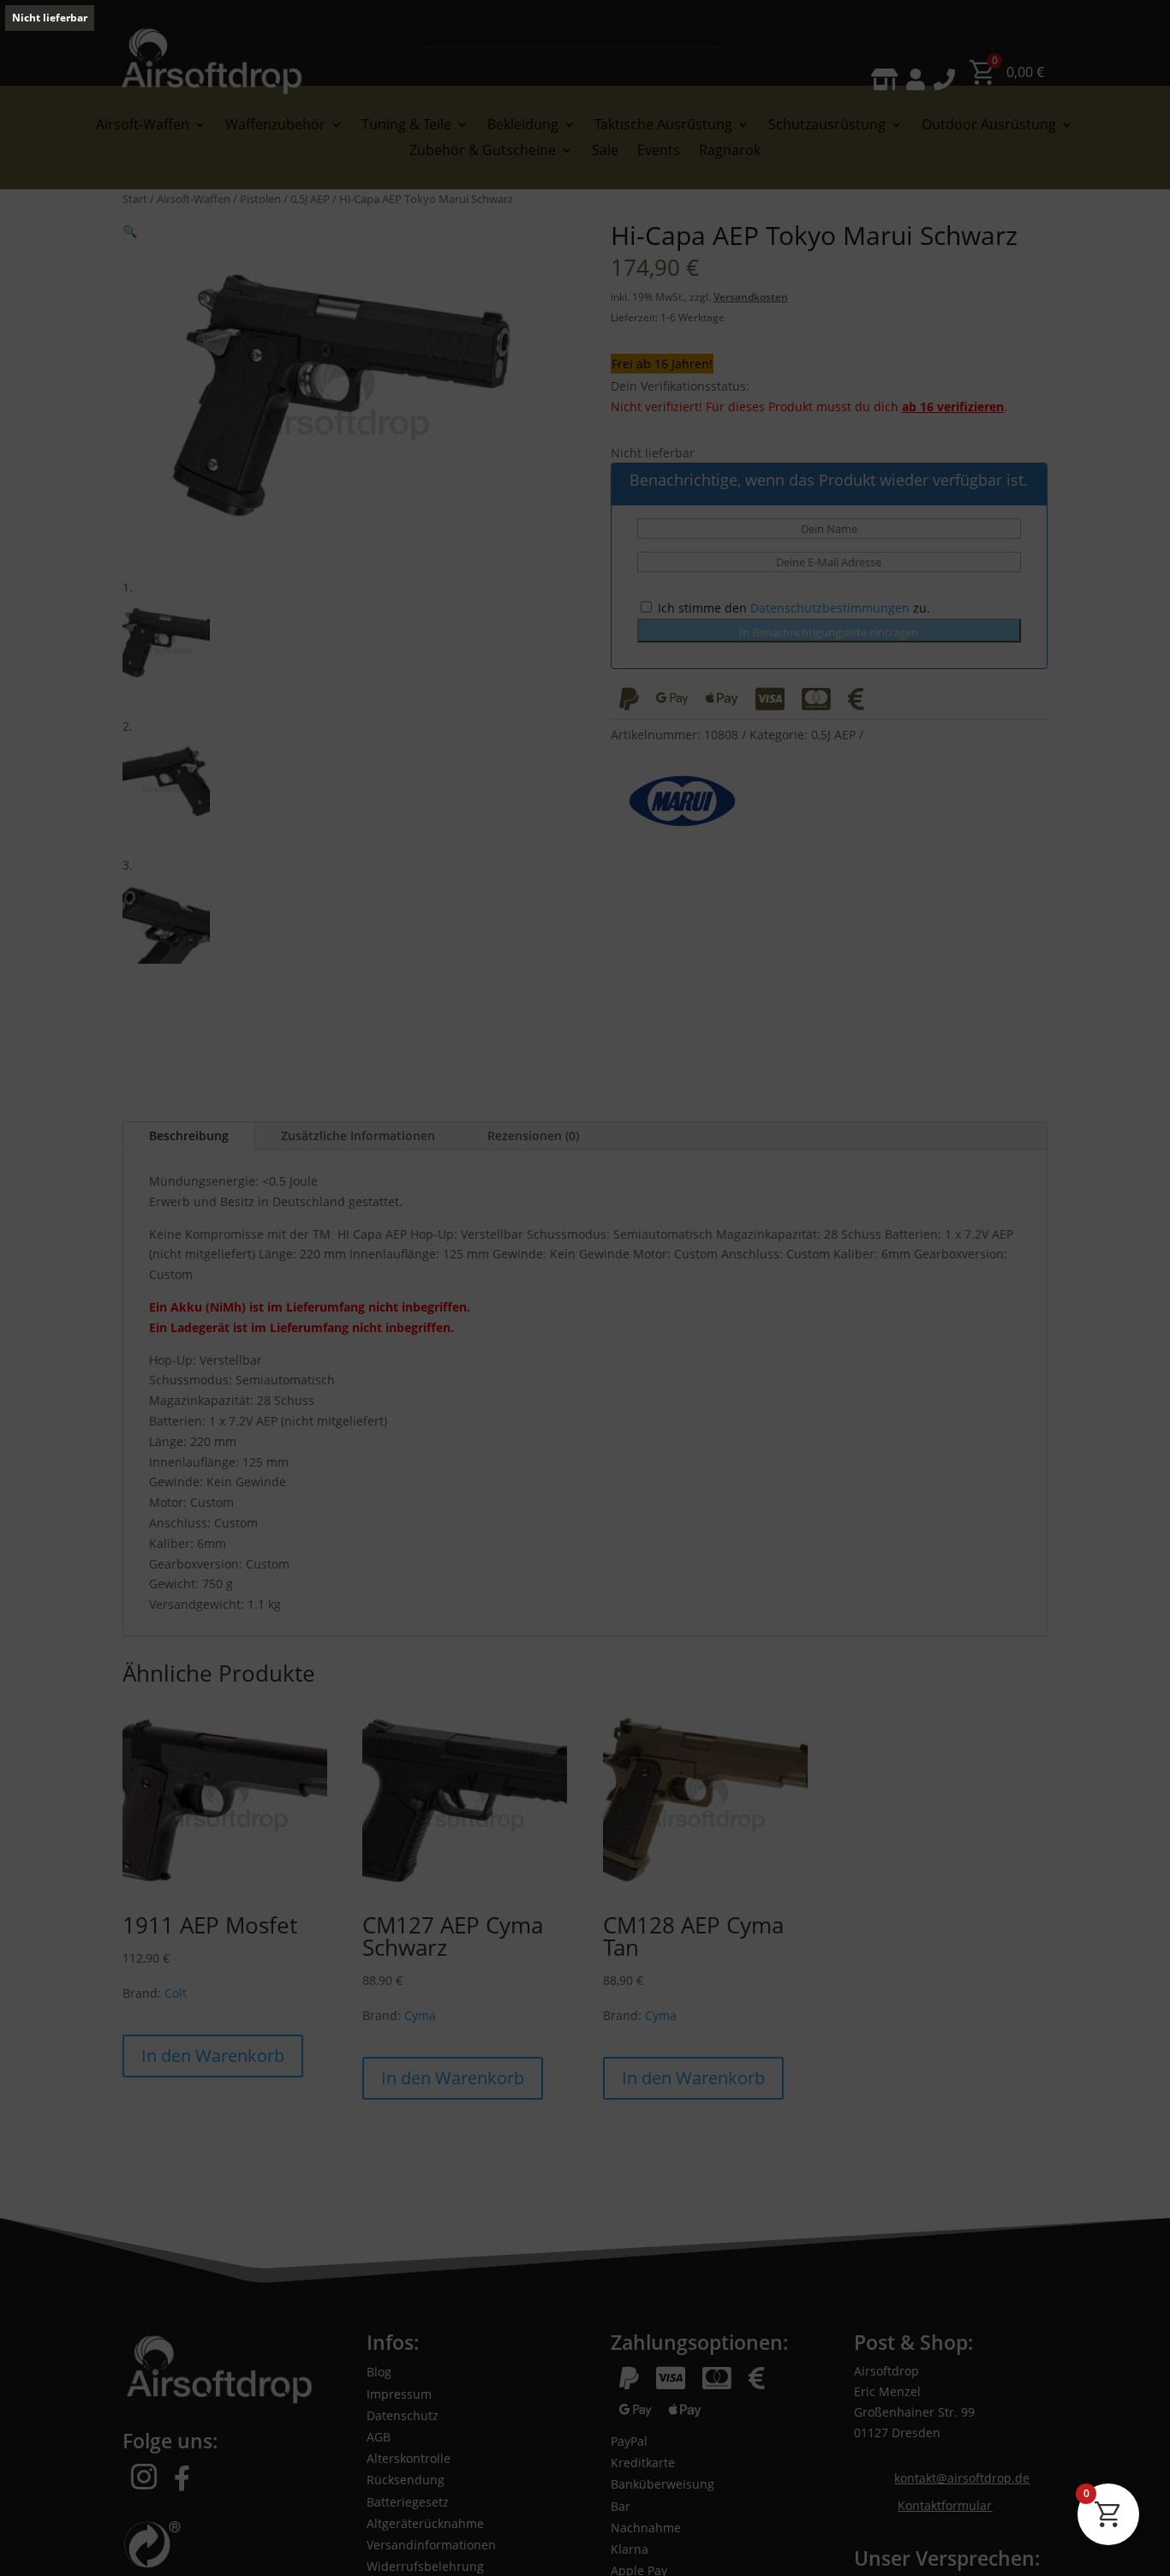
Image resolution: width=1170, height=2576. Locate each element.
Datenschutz (144, 2543)
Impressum (209, 2543)
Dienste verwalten (1083, 2543)
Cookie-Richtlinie (66, 2543)
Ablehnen (814, 2496)
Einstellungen (1036, 2496)
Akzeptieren (591, 2496)
